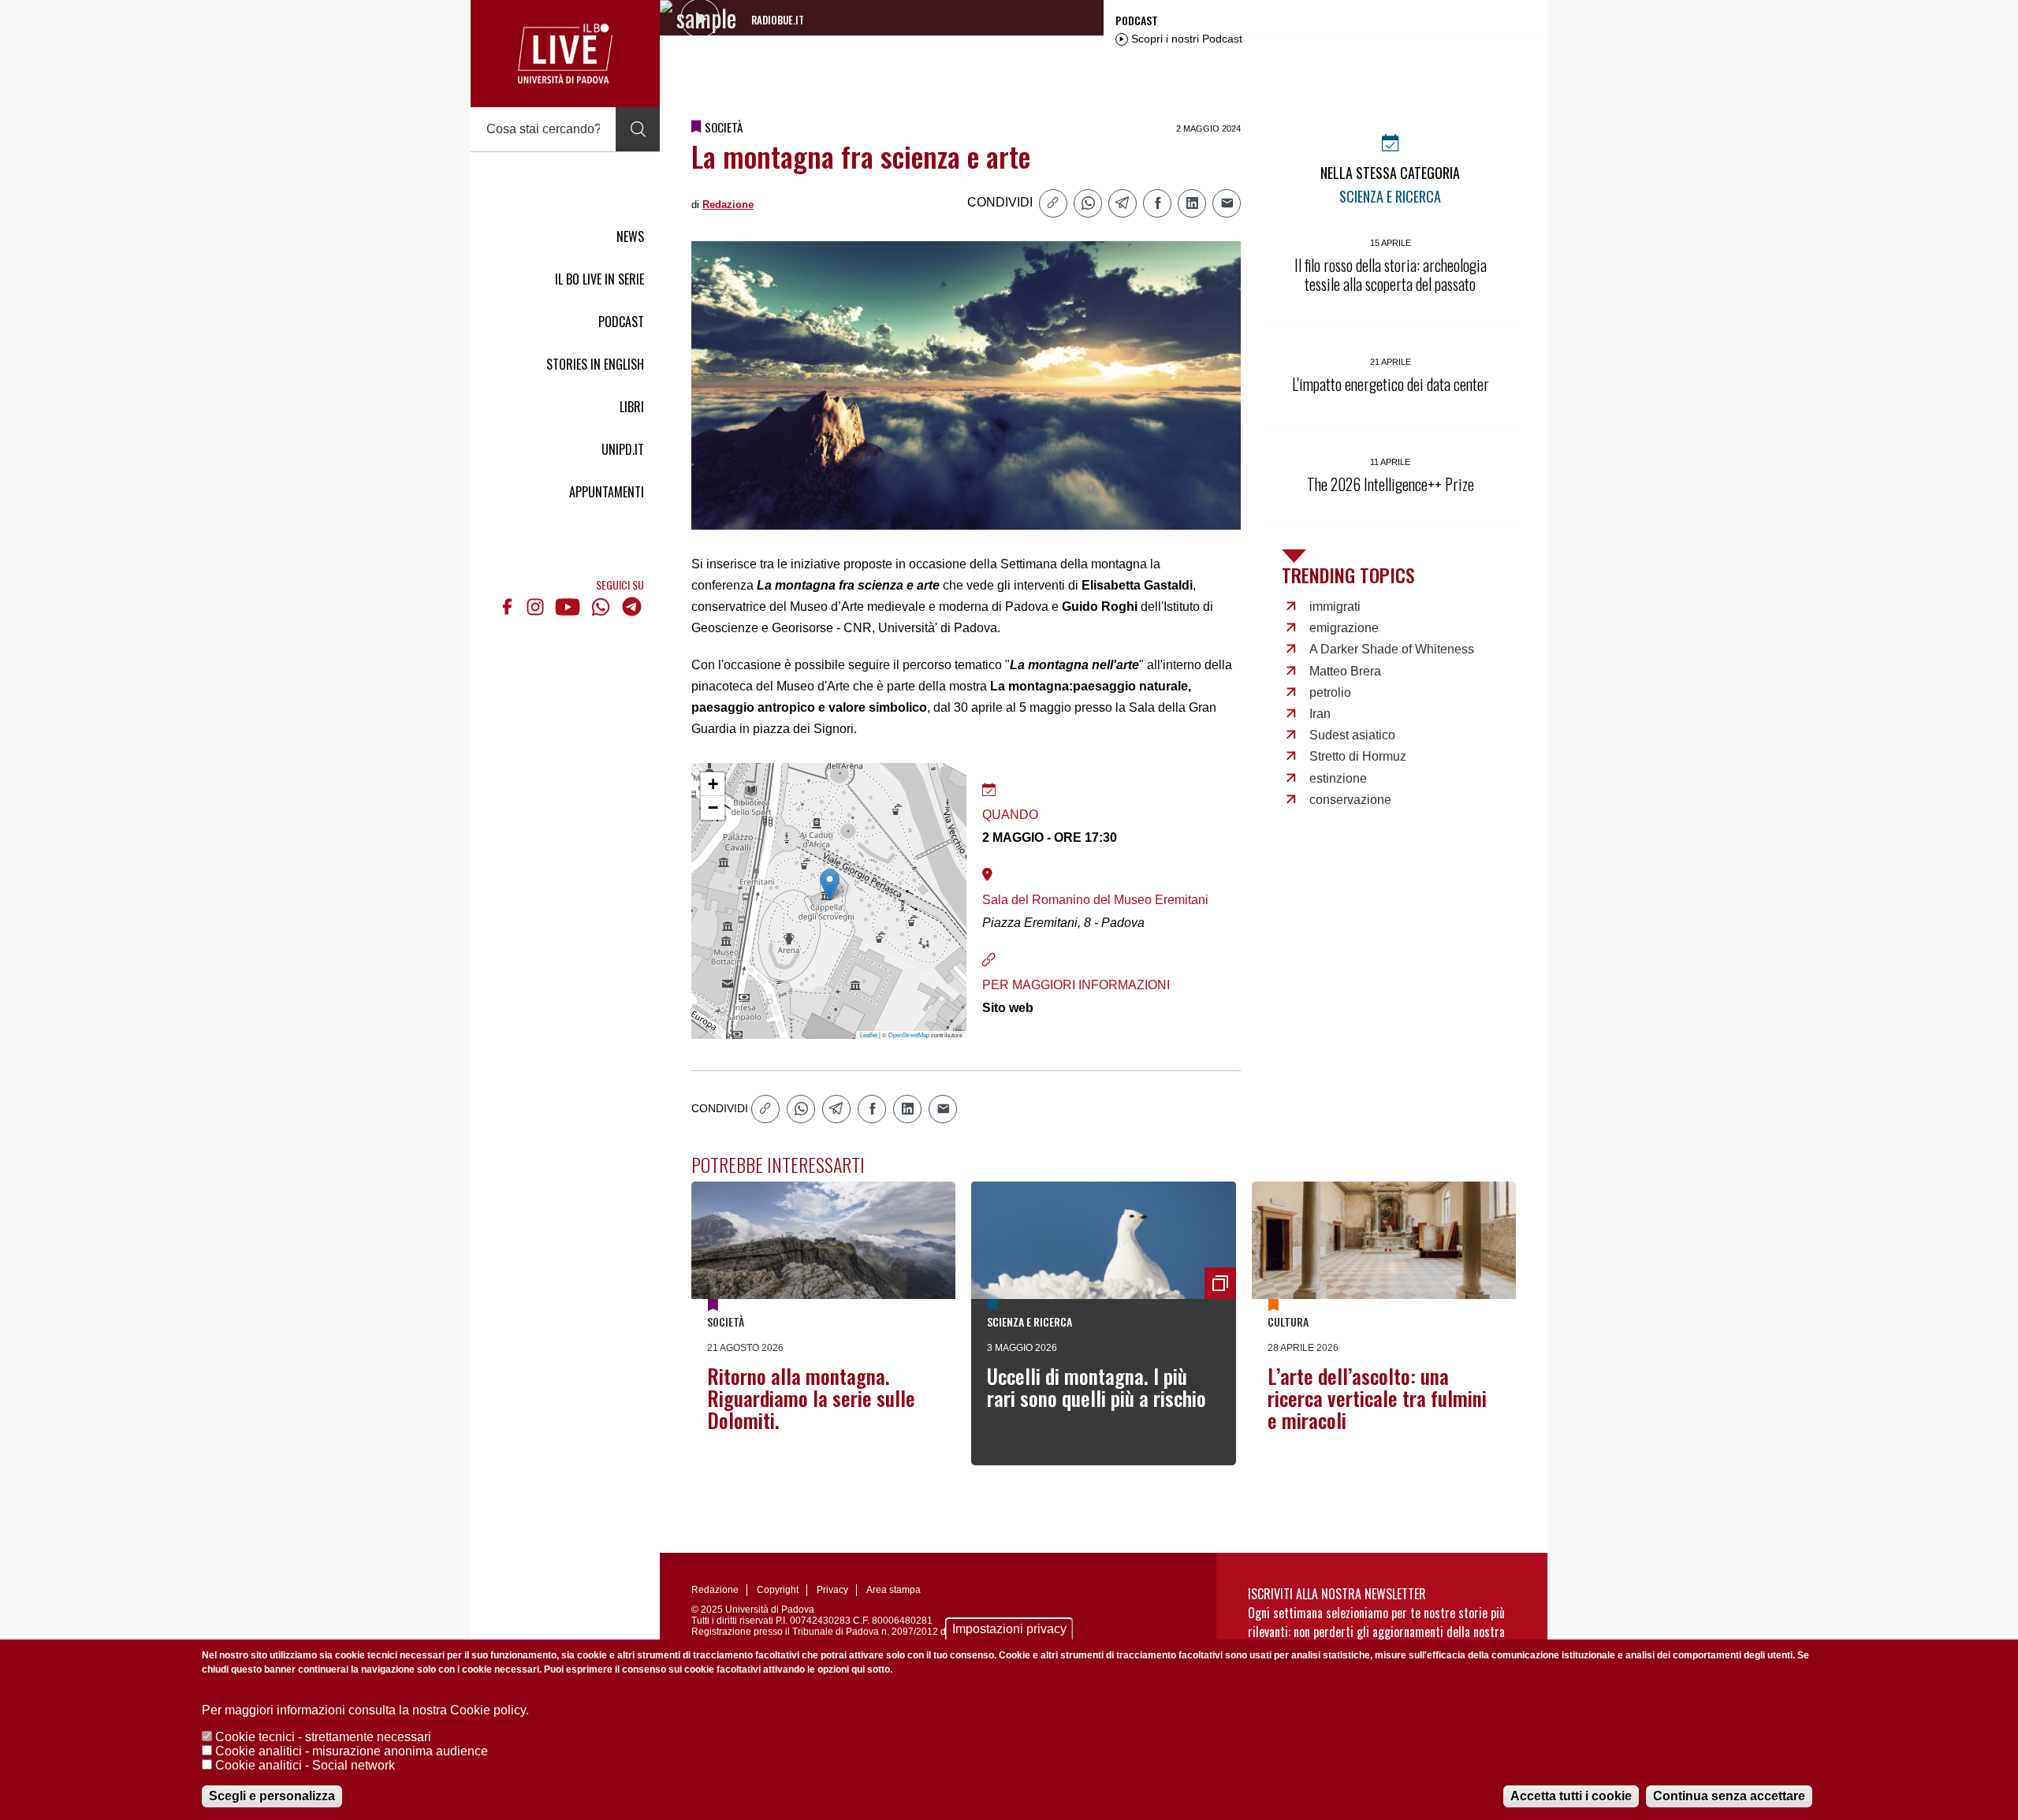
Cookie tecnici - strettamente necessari (323, 1737)
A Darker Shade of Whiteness (1392, 649)
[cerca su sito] (638, 129)
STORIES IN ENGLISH (595, 364)
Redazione (728, 205)
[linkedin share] (1192, 203)
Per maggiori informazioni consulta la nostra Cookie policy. (365, 1710)
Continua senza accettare (1729, 1796)
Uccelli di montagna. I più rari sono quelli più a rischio (1096, 1387)
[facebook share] (1157, 203)
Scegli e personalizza (272, 1796)
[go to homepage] (565, 54)
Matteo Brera (1345, 671)
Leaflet (869, 1035)
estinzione (1338, 778)
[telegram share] (1123, 203)
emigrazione (1344, 628)
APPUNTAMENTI (607, 492)
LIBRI (632, 407)
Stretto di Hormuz (1358, 756)
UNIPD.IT (623, 449)
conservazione (1350, 800)
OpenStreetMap (909, 1035)
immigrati (1335, 607)
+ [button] (713, 784)
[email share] (1227, 203)
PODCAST (621, 322)
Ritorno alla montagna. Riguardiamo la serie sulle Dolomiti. (811, 1398)
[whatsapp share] (1088, 203)
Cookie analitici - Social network (305, 1765)
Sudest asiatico (1352, 735)
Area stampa (894, 1590)
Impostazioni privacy (1009, 1629)
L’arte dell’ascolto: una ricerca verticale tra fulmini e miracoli (1377, 1398)
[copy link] (1053, 203)
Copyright (778, 1590)
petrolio (1330, 692)
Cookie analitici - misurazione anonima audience (352, 1751)
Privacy (832, 1590)
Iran (1320, 714)
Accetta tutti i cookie (1571, 1796)
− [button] (713, 808)
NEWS (630, 236)
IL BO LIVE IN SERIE (599, 279)
